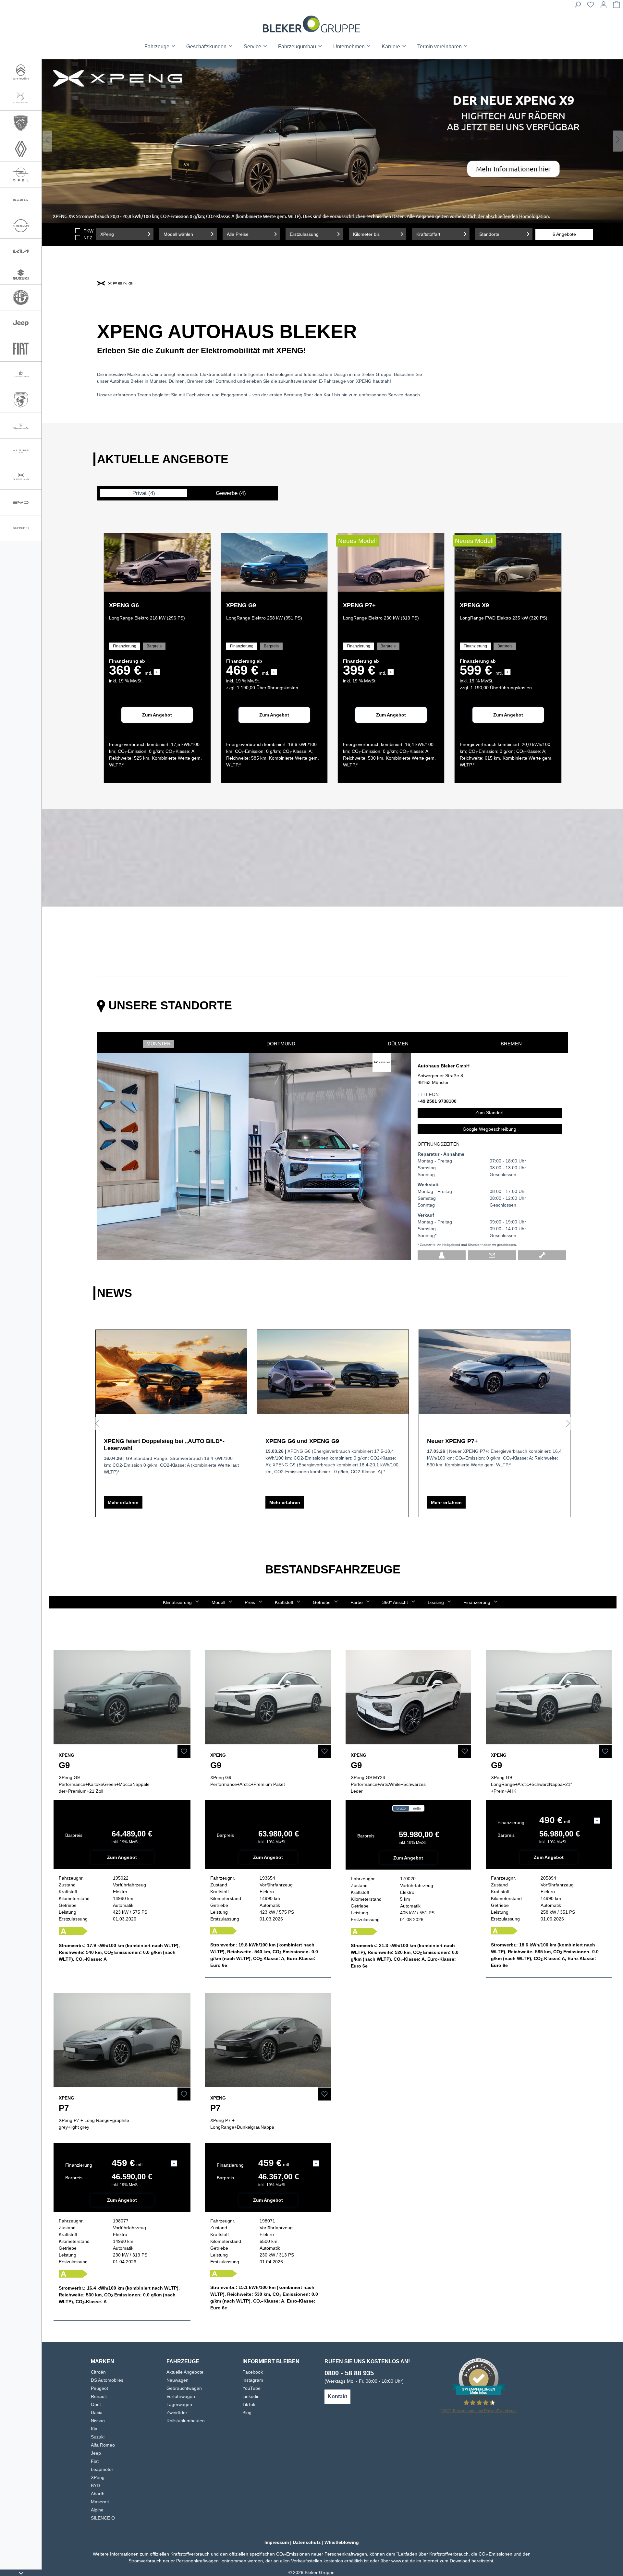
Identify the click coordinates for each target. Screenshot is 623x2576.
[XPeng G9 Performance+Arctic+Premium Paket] (268, 1697)
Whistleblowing (342, 2542)
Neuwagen (177, 2380)
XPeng (98, 2477)
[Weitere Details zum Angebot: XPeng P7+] (391, 562)
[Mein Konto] (604, 6)
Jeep (96, 2453)
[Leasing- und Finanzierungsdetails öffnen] (597, 1821)
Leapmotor (102, 2469)
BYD (95, 2486)
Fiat (95, 2461)
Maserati (100, 2502)
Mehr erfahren (123, 1502)
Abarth (98, 2494)
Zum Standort (489, 1113)
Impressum (277, 2542)
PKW (88, 231)
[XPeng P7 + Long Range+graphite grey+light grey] (122, 2040)
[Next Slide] (618, 141)
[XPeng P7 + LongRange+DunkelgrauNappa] (268, 2040)
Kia (94, 2429)
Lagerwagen (179, 2404)
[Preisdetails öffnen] (157, 672)
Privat (144, 493)
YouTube (251, 2388)
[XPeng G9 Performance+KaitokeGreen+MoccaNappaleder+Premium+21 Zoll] (122, 1697)
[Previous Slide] (47, 141)
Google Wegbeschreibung (489, 1129)
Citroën (98, 2372)
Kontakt (337, 2396)
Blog (247, 2413)
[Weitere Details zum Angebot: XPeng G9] (274, 562)
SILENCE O (103, 2518)
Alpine (97, 2510)
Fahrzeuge (158, 47)
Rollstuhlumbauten (186, 2421)
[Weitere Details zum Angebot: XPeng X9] (508, 562)
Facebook (253, 2372)
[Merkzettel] (591, 6)
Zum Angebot (157, 715)
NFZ (88, 238)
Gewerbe (231, 493)
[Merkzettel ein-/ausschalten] (184, 1751)
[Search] (578, 6)
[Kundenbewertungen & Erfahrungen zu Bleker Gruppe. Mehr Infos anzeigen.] (479, 2378)
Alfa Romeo (103, 2445)
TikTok (249, 2404)
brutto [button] (401, 1808)
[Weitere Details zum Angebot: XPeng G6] (157, 562)
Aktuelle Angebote (185, 2372)
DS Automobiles (107, 2380)
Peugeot (99, 2388)
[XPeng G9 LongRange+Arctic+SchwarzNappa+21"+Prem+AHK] (549, 1697)
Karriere (391, 47)
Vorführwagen (181, 2396)
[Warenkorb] (617, 6)
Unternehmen (350, 47)
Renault (99, 2396)
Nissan (98, 2421)
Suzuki (98, 2437)
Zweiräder (177, 2413)
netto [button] (417, 1808)
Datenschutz (307, 2542)
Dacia (97, 2413)
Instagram (253, 2380)
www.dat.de (404, 2561)
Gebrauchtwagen (184, 2388)
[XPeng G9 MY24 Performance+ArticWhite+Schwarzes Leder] (409, 1697)
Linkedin (251, 2396)
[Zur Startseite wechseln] (311, 24)
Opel (96, 2404)
